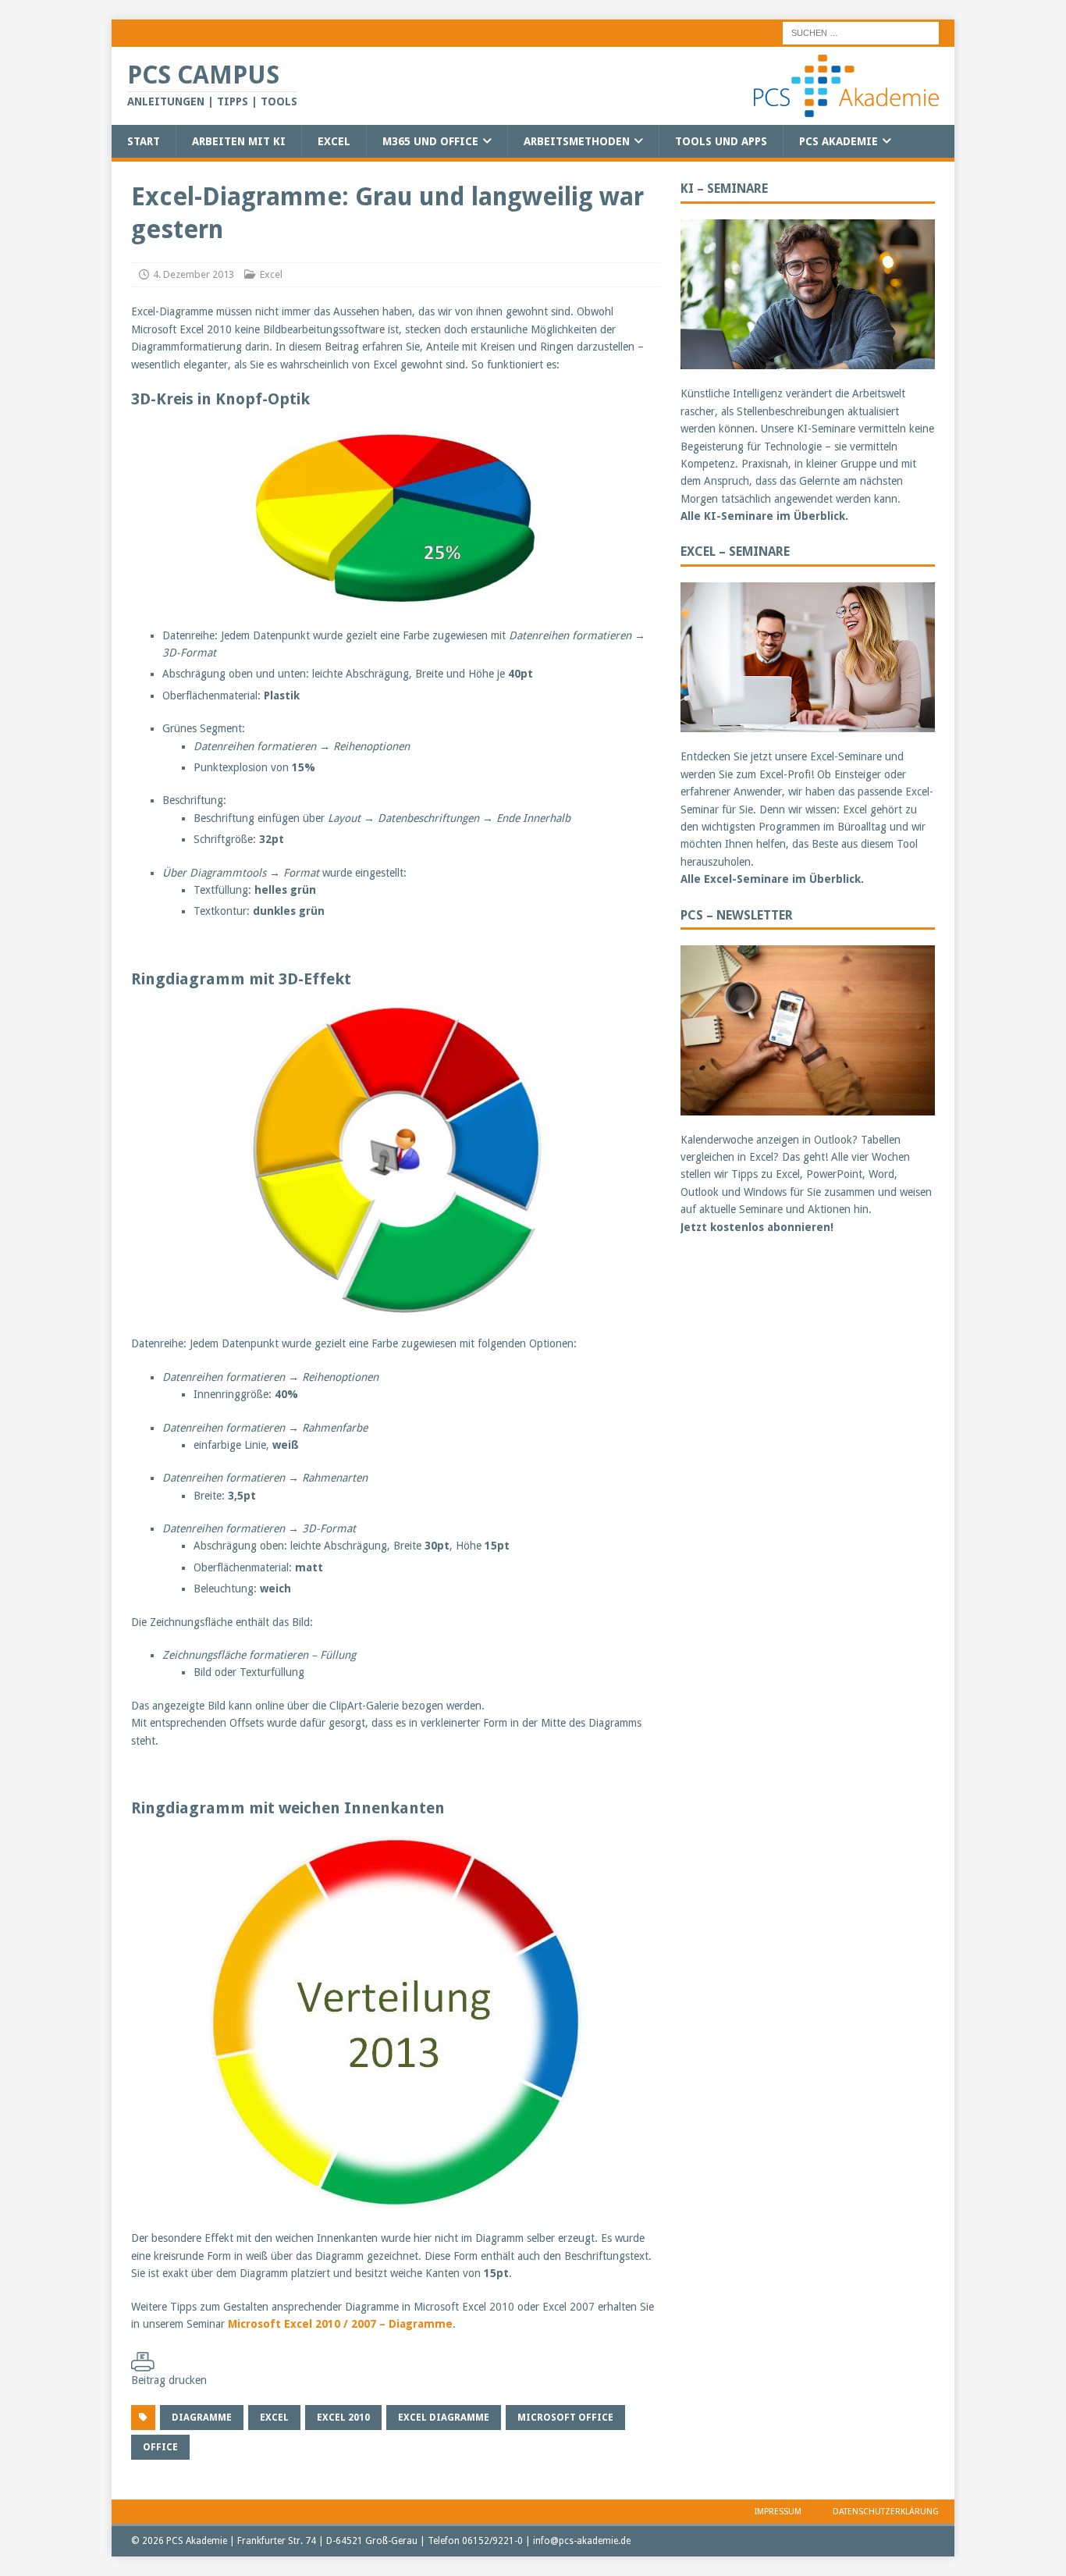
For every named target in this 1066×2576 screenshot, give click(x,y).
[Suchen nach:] (861, 32)
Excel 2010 (343, 2418)
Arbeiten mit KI (239, 141)
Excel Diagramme (444, 2418)
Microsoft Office (565, 2418)
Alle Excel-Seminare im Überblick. (772, 879)
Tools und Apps (721, 141)
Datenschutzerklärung (886, 2512)
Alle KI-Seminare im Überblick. (764, 516)
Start (144, 141)
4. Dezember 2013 (194, 274)
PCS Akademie (839, 141)
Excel (334, 141)
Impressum (778, 2512)
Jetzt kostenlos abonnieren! (757, 1227)
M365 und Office (430, 141)
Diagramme (202, 2418)
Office (160, 2447)
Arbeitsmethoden (577, 141)
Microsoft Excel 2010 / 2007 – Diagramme (340, 2324)
